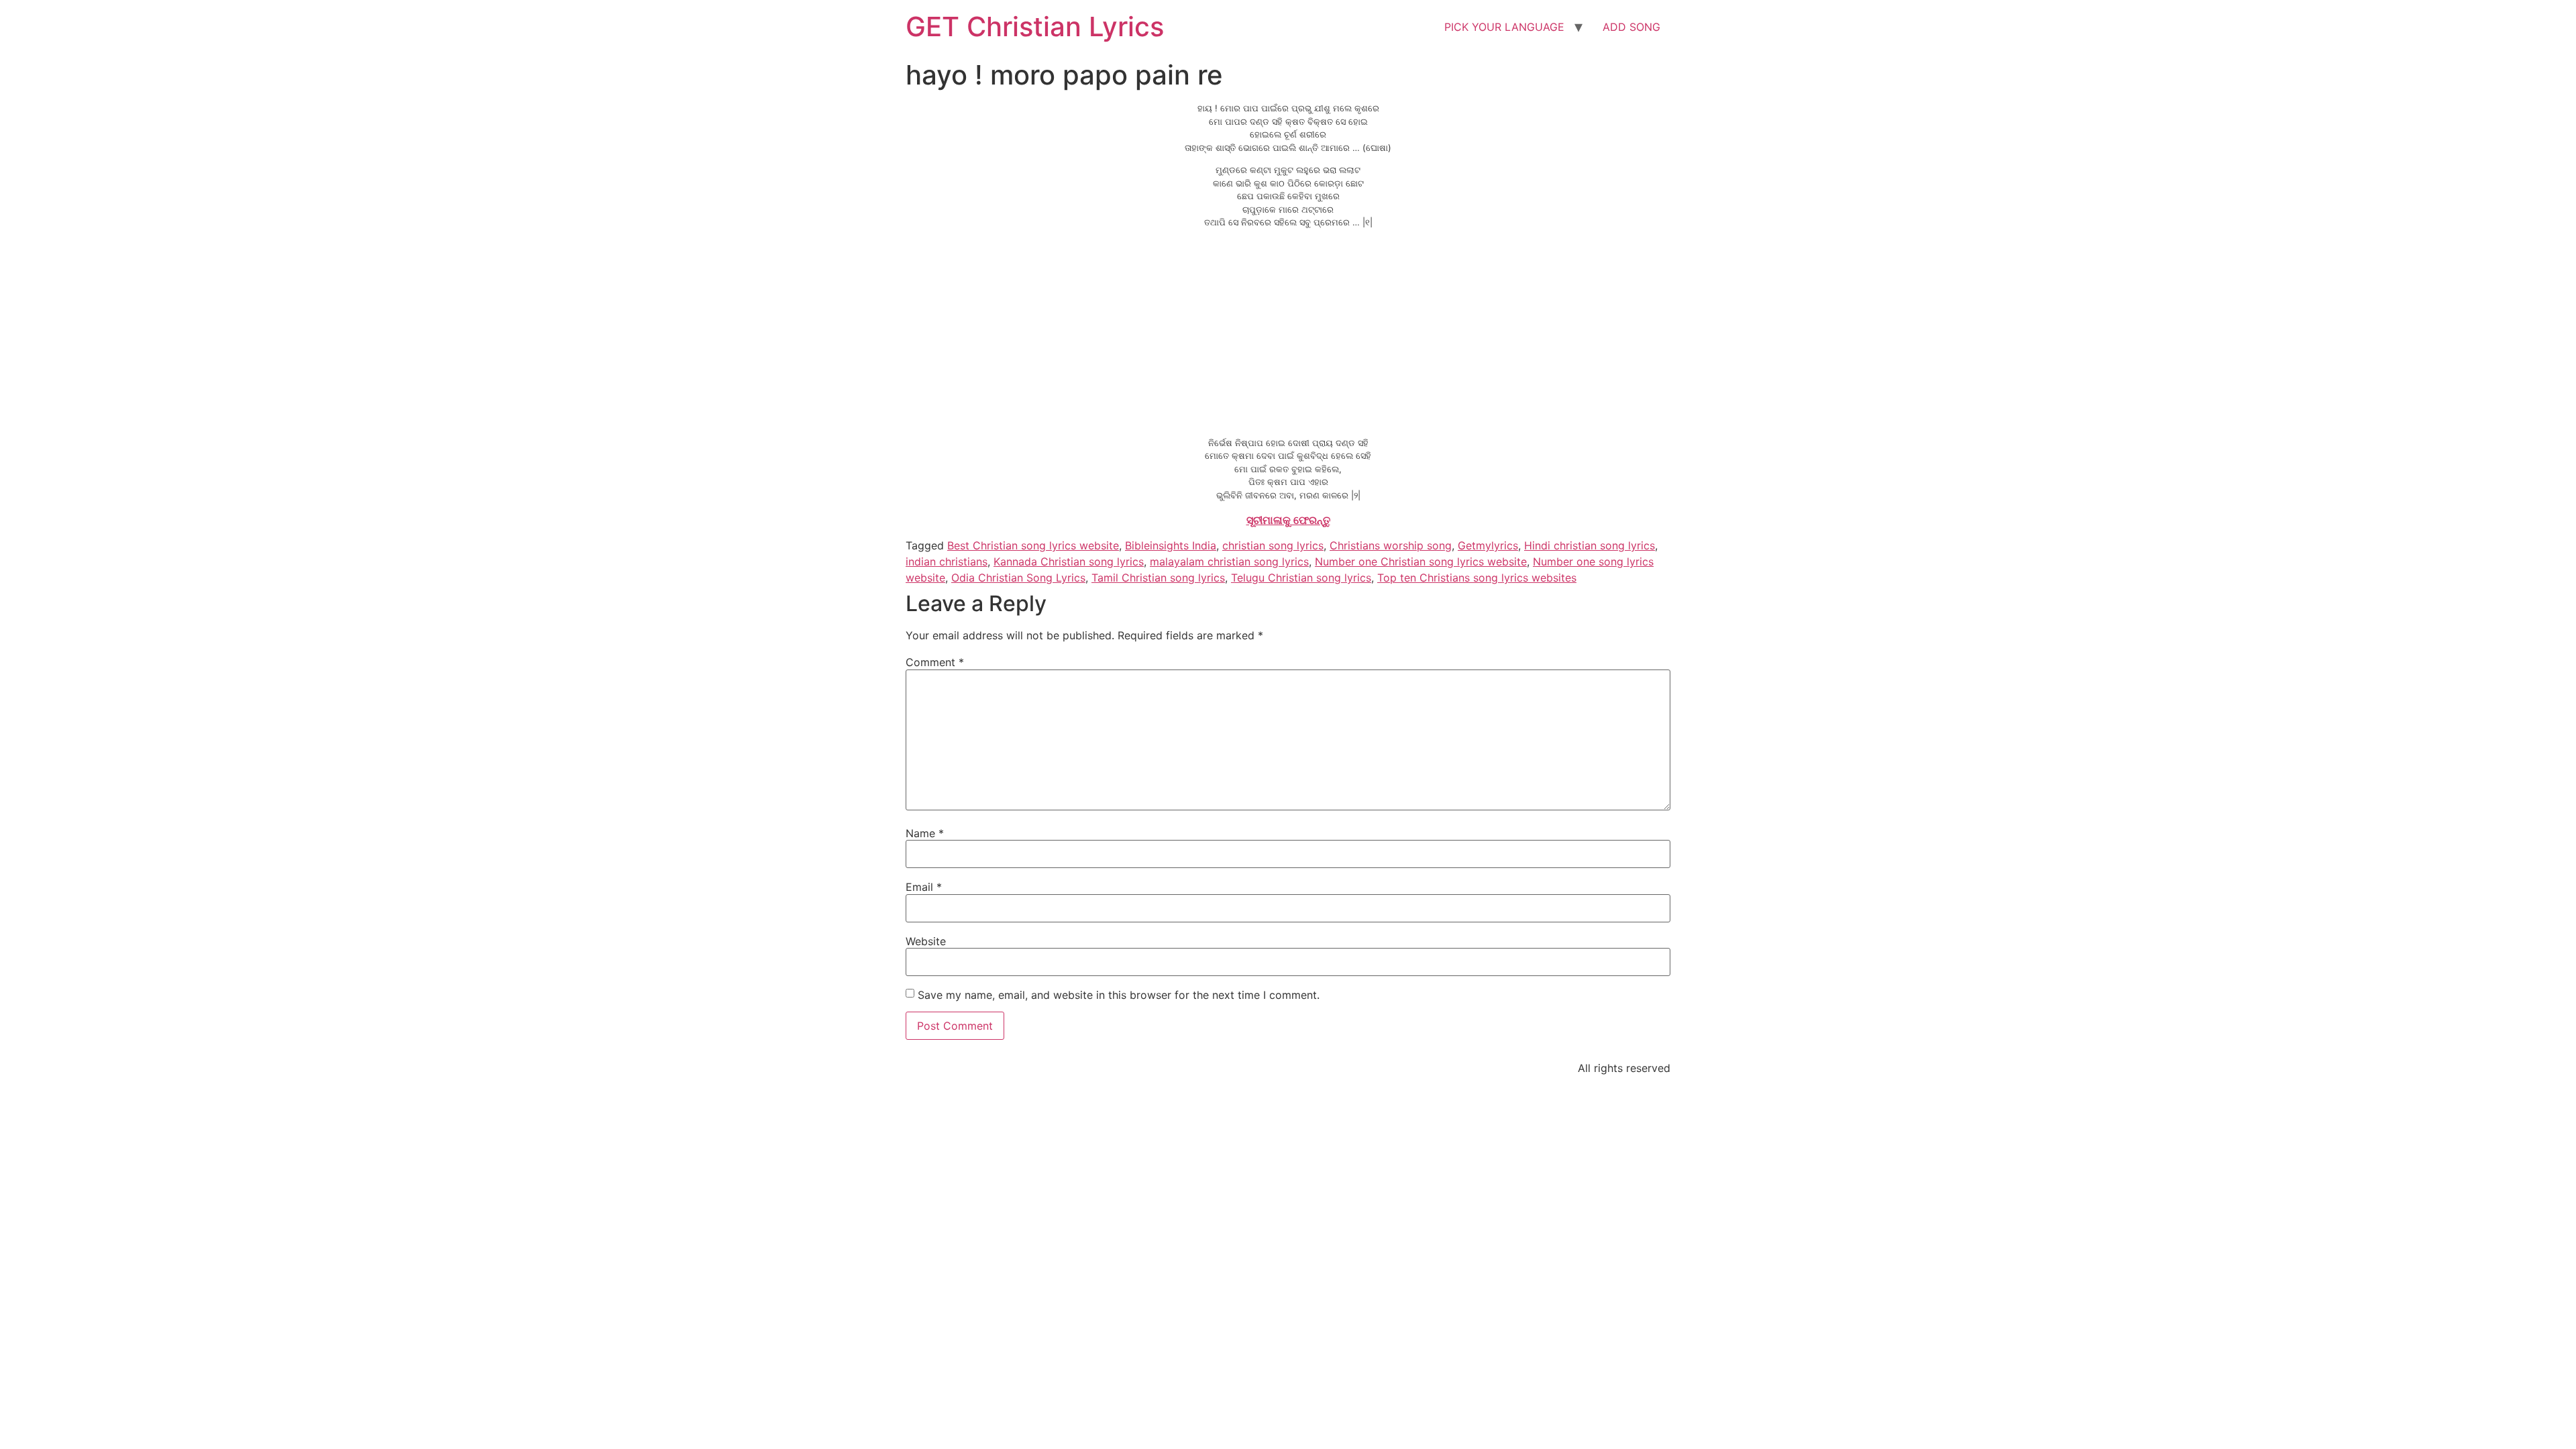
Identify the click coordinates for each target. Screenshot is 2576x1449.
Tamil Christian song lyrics (1158, 578)
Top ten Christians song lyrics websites (1477, 578)
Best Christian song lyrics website (1033, 545)
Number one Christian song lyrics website (1421, 561)
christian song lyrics (1273, 545)
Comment (935, 662)
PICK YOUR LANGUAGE (1504, 27)
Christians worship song (1391, 545)
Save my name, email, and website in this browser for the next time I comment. (1119, 995)
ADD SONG (1631, 27)
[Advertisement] (1288, 333)
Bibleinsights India (1171, 545)
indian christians (947, 561)
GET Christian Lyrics (1035, 26)
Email (924, 887)
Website (926, 941)
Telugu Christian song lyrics (1301, 578)
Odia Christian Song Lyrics (1018, 578)
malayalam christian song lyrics (1229, 561)
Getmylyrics (1488, 545)
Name (925, 833)
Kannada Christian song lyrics (1069, 561)
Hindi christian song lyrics (1590, 545)
